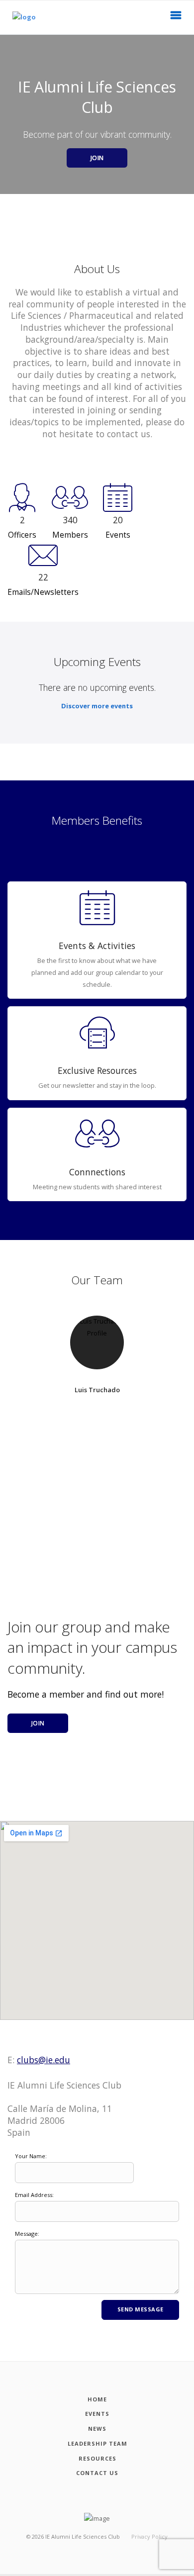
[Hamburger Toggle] (176, 18)
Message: (27, 2234)
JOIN (97, 158)
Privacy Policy (149, 2536)
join (38, 1723)
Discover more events (97, 706)
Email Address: (34, 2195)
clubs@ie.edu (44, 2060)
